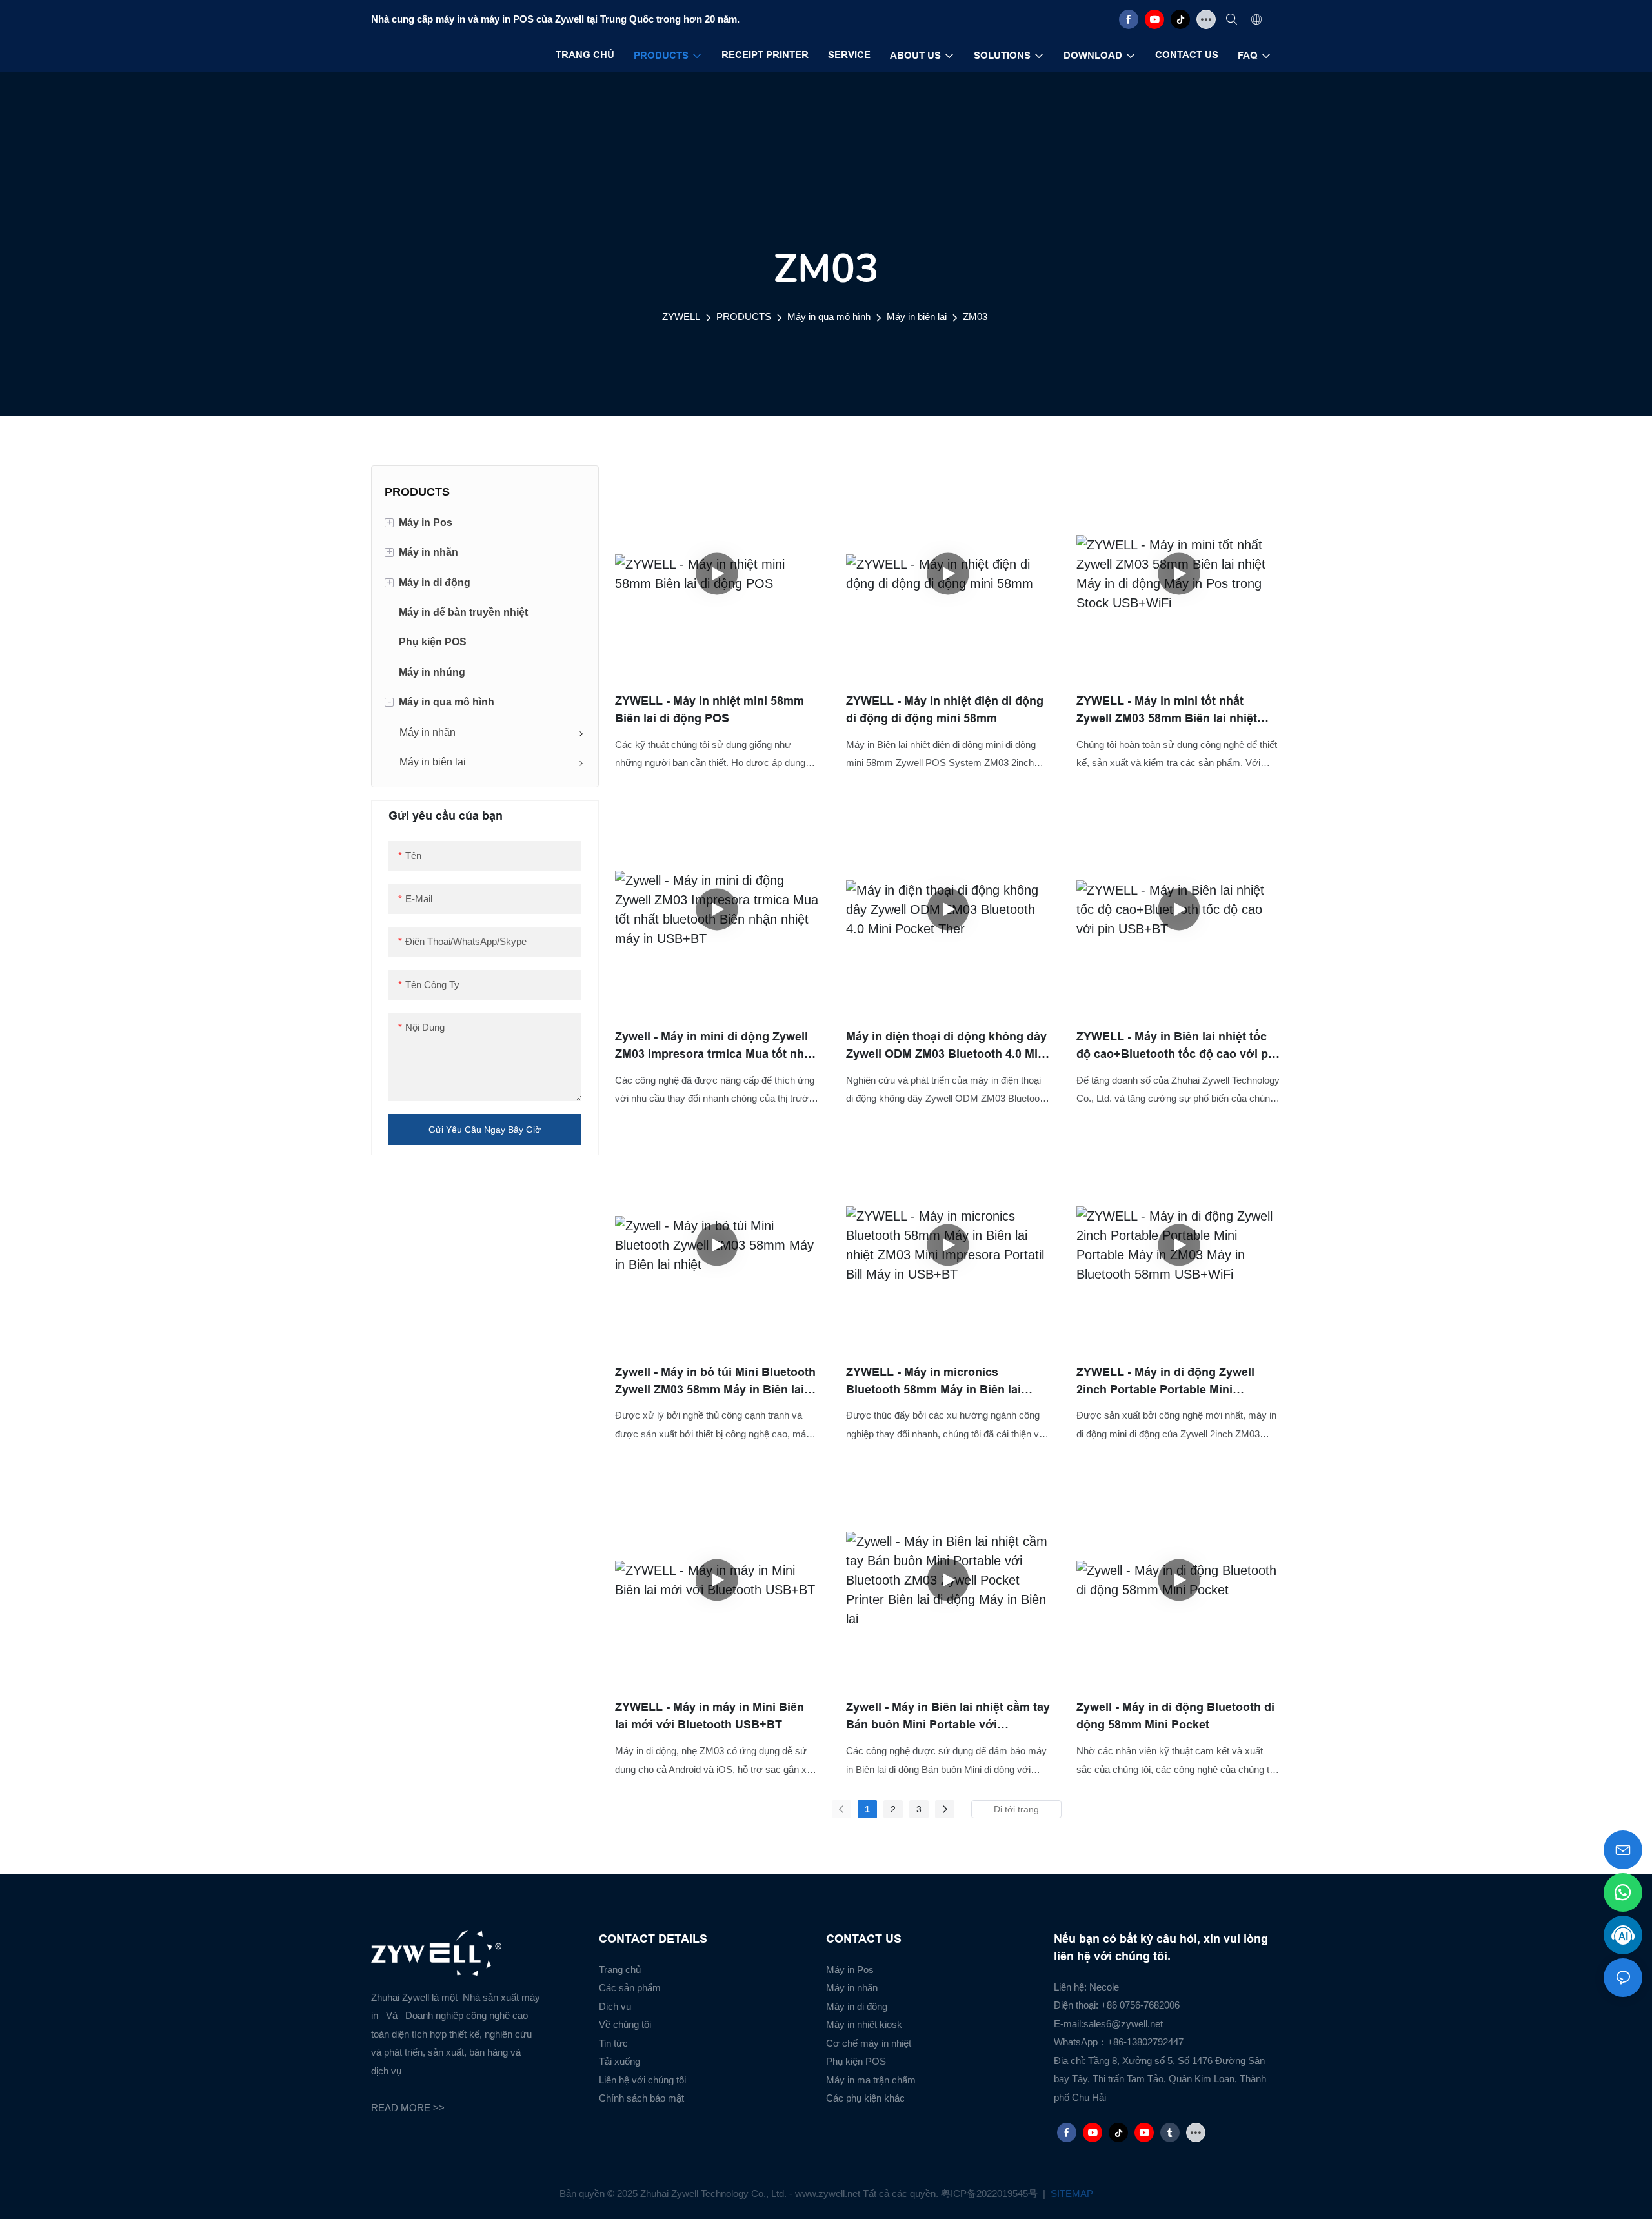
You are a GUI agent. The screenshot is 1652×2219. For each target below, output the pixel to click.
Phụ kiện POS (856, 2061)
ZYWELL (681, 317)
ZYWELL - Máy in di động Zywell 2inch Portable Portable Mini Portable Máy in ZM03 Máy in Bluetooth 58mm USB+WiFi (1165, 1382)
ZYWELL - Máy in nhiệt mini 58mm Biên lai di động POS (710, 710)
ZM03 (975, 317)
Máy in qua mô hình (829, 317)
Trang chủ (620, 1970)
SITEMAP (1071, 2194)
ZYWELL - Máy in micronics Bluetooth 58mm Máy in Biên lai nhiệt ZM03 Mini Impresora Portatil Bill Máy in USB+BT (941, 1382)
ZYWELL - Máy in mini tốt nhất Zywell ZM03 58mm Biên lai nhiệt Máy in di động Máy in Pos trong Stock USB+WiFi (1167, 711)
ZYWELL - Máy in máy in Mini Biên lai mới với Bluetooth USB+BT (710, 1716)
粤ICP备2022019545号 (991, 2194)
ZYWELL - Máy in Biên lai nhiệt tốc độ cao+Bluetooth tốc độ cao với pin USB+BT (1177, 1047)
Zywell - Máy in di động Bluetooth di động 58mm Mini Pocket (1175, 1716)
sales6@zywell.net (1123, 2024)
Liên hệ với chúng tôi (642, 2080)
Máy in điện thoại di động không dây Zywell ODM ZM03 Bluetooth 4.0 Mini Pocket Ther (947, 1047)
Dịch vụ (615, 2006)
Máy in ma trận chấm (871, 2080)
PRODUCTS (744, 317)
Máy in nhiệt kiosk (864, 2024)
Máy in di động (857, 2006)
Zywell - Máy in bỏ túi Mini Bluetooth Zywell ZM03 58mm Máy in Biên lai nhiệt (715, 1382)
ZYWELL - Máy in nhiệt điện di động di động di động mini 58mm (945, 710)
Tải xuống (619, 2061)
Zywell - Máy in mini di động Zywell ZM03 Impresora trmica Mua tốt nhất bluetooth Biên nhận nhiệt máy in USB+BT (715, 1047)
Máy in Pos (850, 1970)
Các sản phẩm (630, 1988)
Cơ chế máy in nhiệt (869, 2043)
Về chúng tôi (625, 2024)
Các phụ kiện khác (865, 2098)
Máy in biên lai (917, 317)
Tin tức (613, 2043)
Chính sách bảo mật (641, 2098)
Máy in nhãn (852, 1988)
